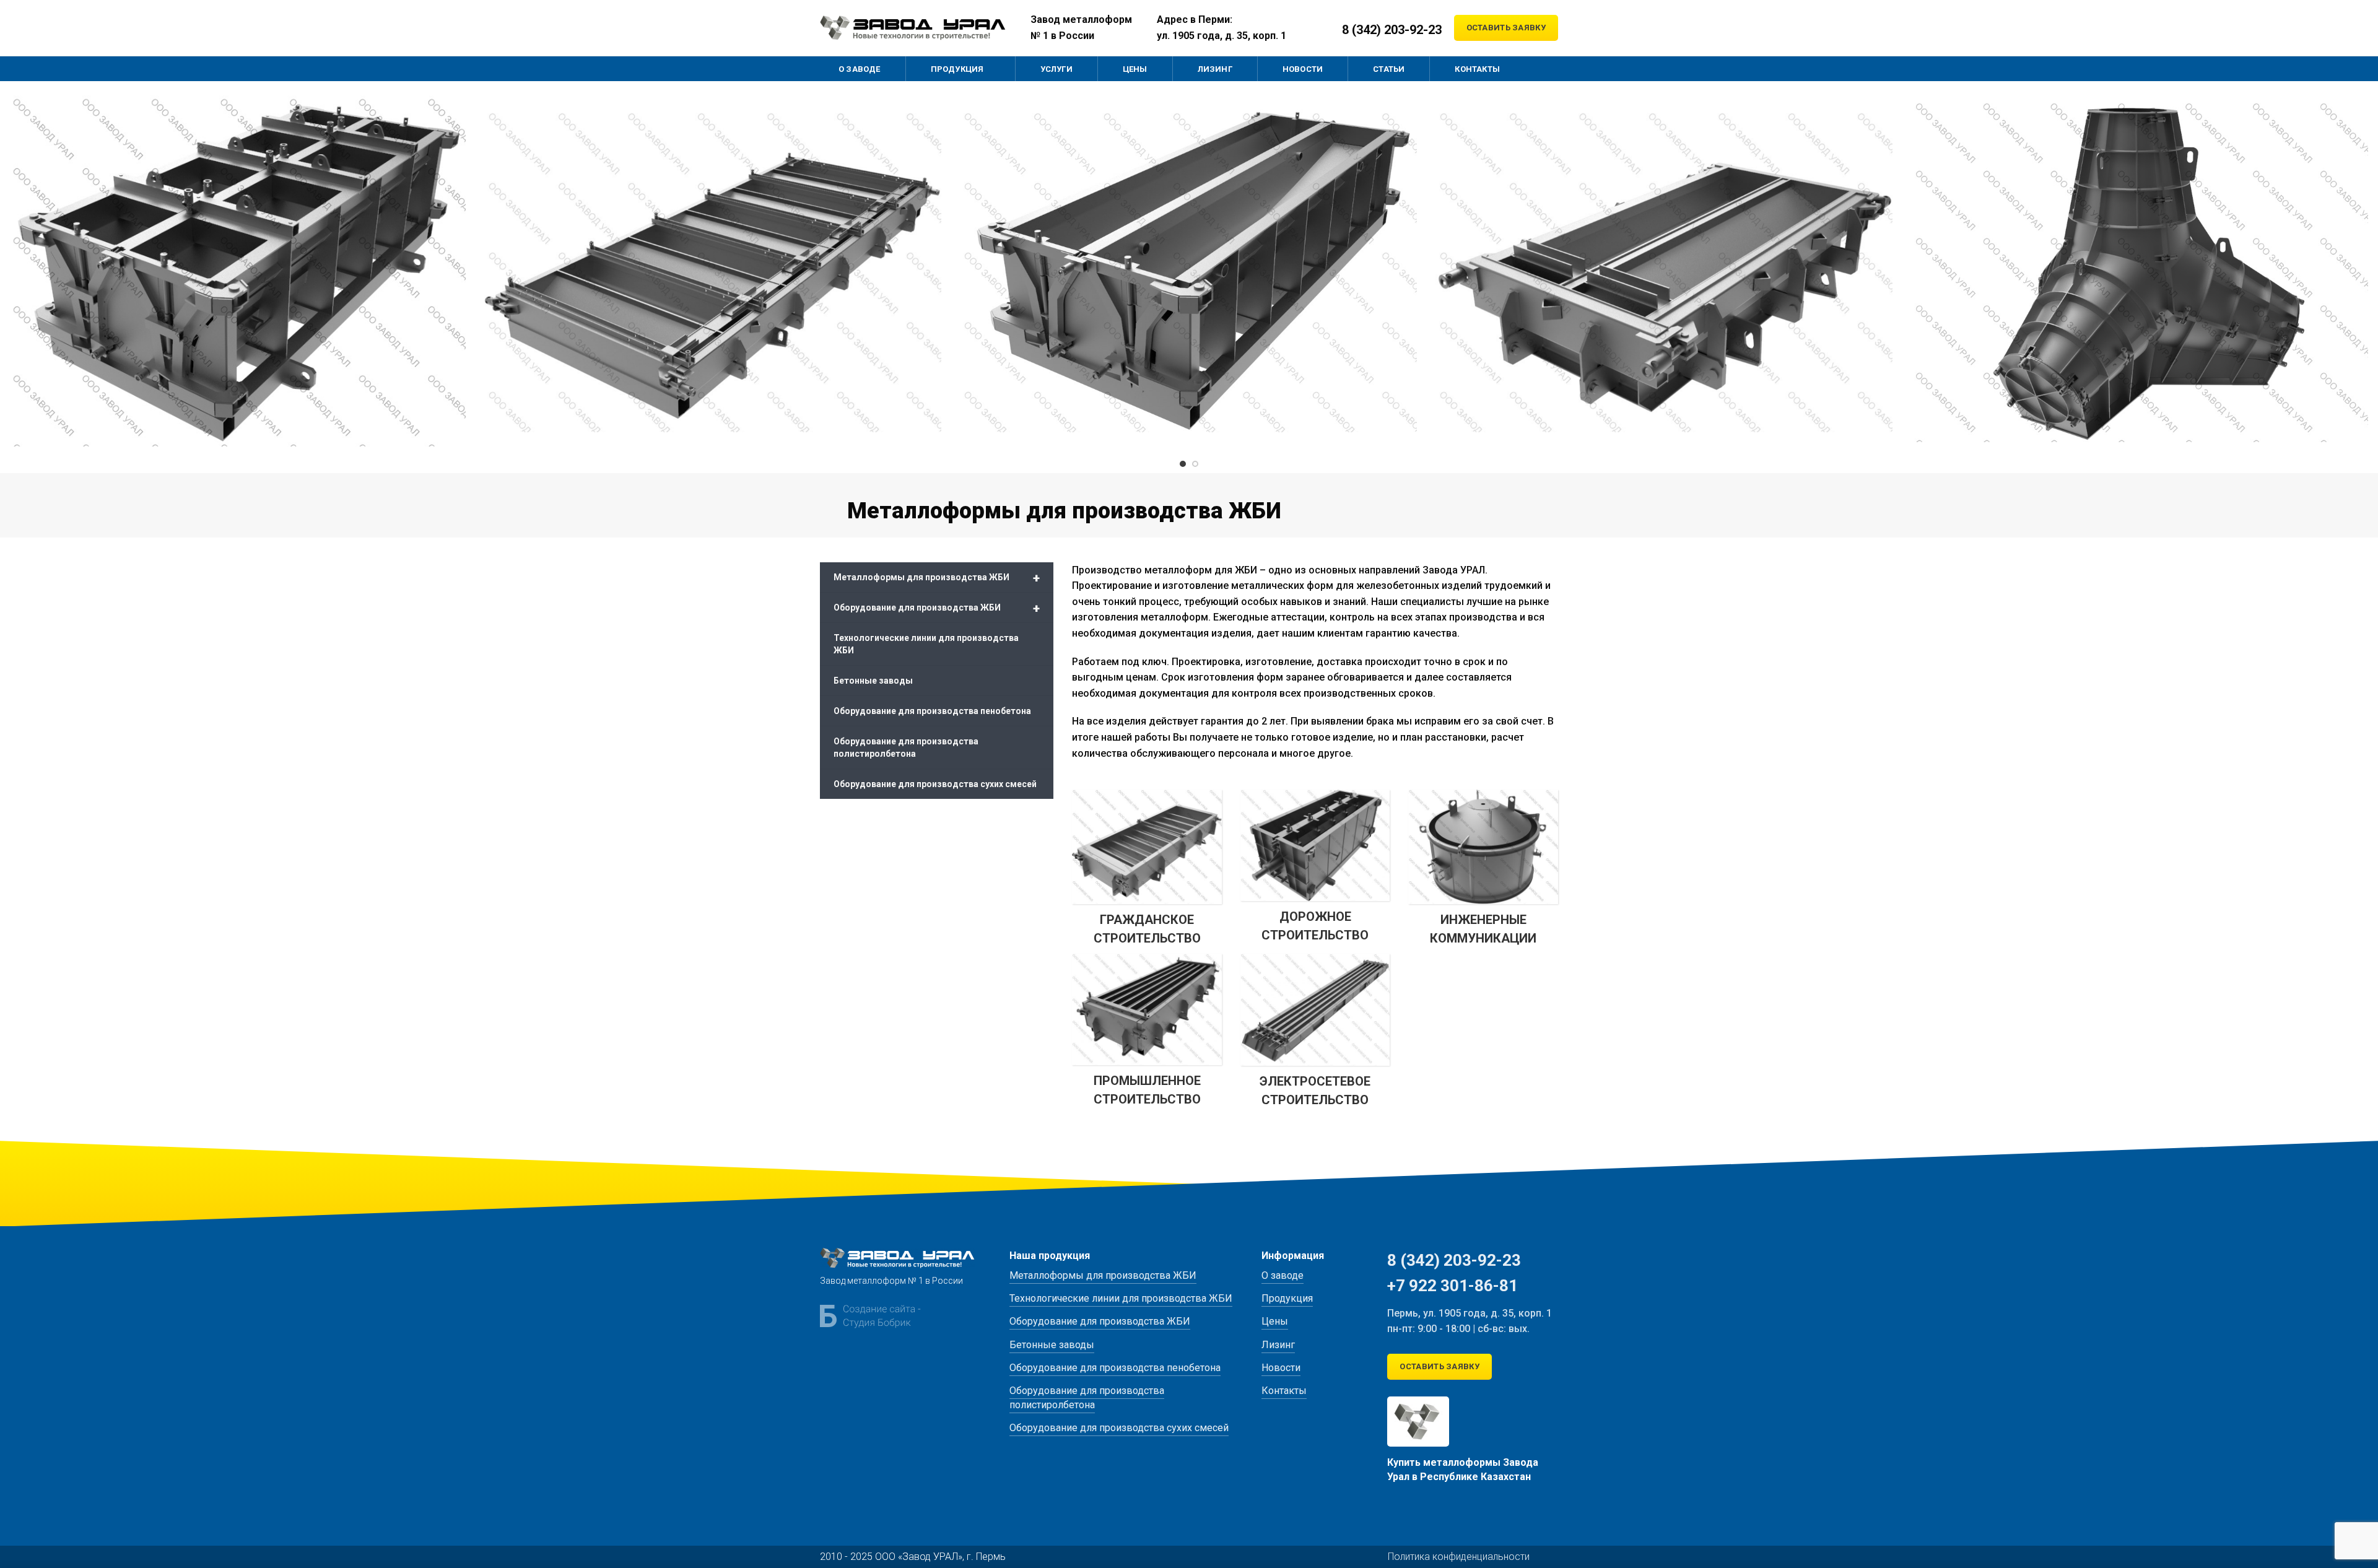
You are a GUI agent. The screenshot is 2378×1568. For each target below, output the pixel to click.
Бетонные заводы (873, 681)
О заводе (1283, 1275)
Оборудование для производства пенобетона (932, 711)
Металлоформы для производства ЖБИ (937, 578)
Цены (1275, 1321)
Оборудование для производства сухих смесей (935, 784)
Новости (1281, 1368)
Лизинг (1278, 1345)
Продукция (1287, 1298)
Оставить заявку (1506, 28)
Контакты (1284, 1391)
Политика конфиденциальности (1459, 1557)
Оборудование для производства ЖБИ (937, 608)
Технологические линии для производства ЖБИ (926, 644)
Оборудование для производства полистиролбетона (906, 747)
